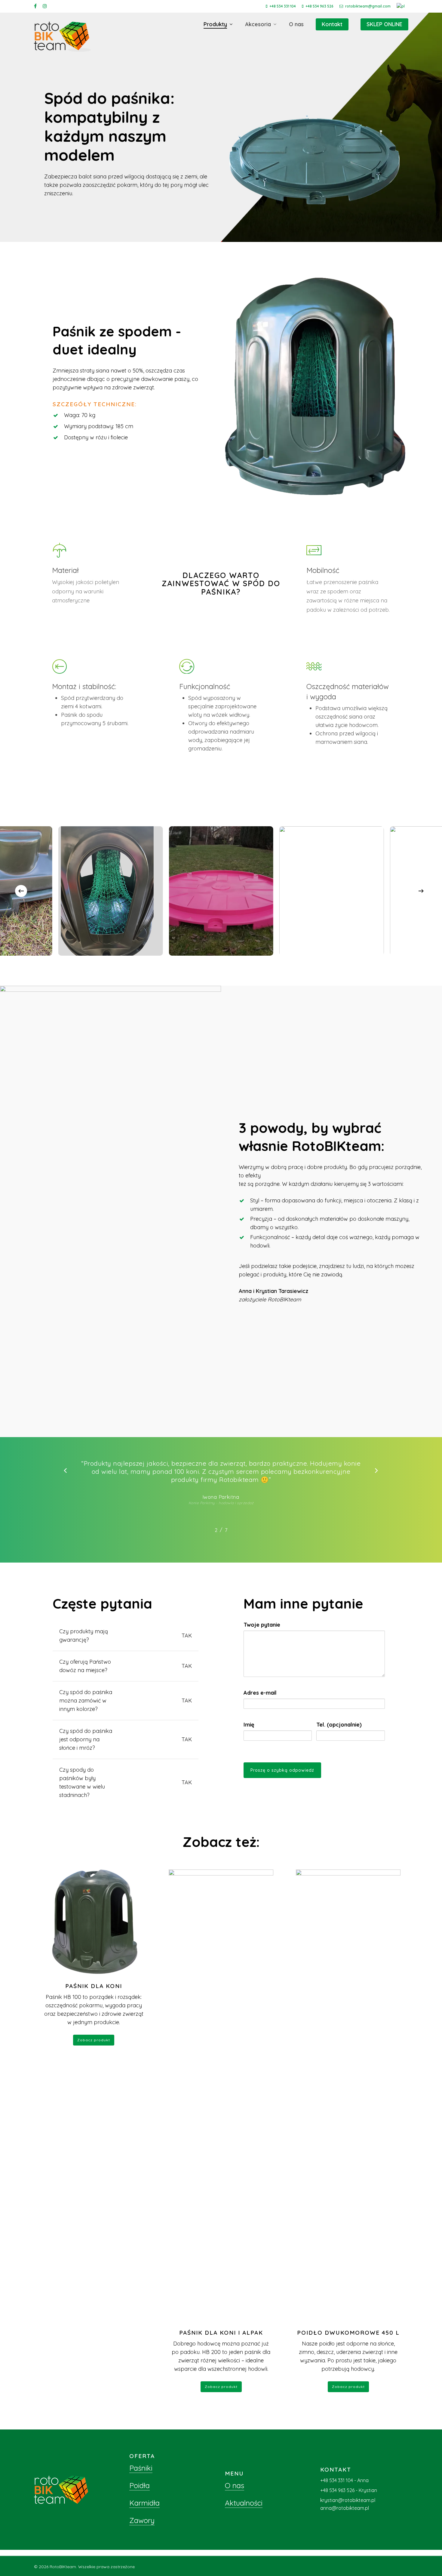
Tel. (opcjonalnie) (339, 1725)
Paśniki (141, 2468)
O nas (235, 2485)
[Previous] (21, 891)
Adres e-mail (260, 1693)
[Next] (421, 891)
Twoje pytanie (262, 1625)
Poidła (140, 2485)
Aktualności (244, 2503)
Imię (249, 1725)
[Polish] (402, 6)
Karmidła (144, 2503)
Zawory (142, 2520)
